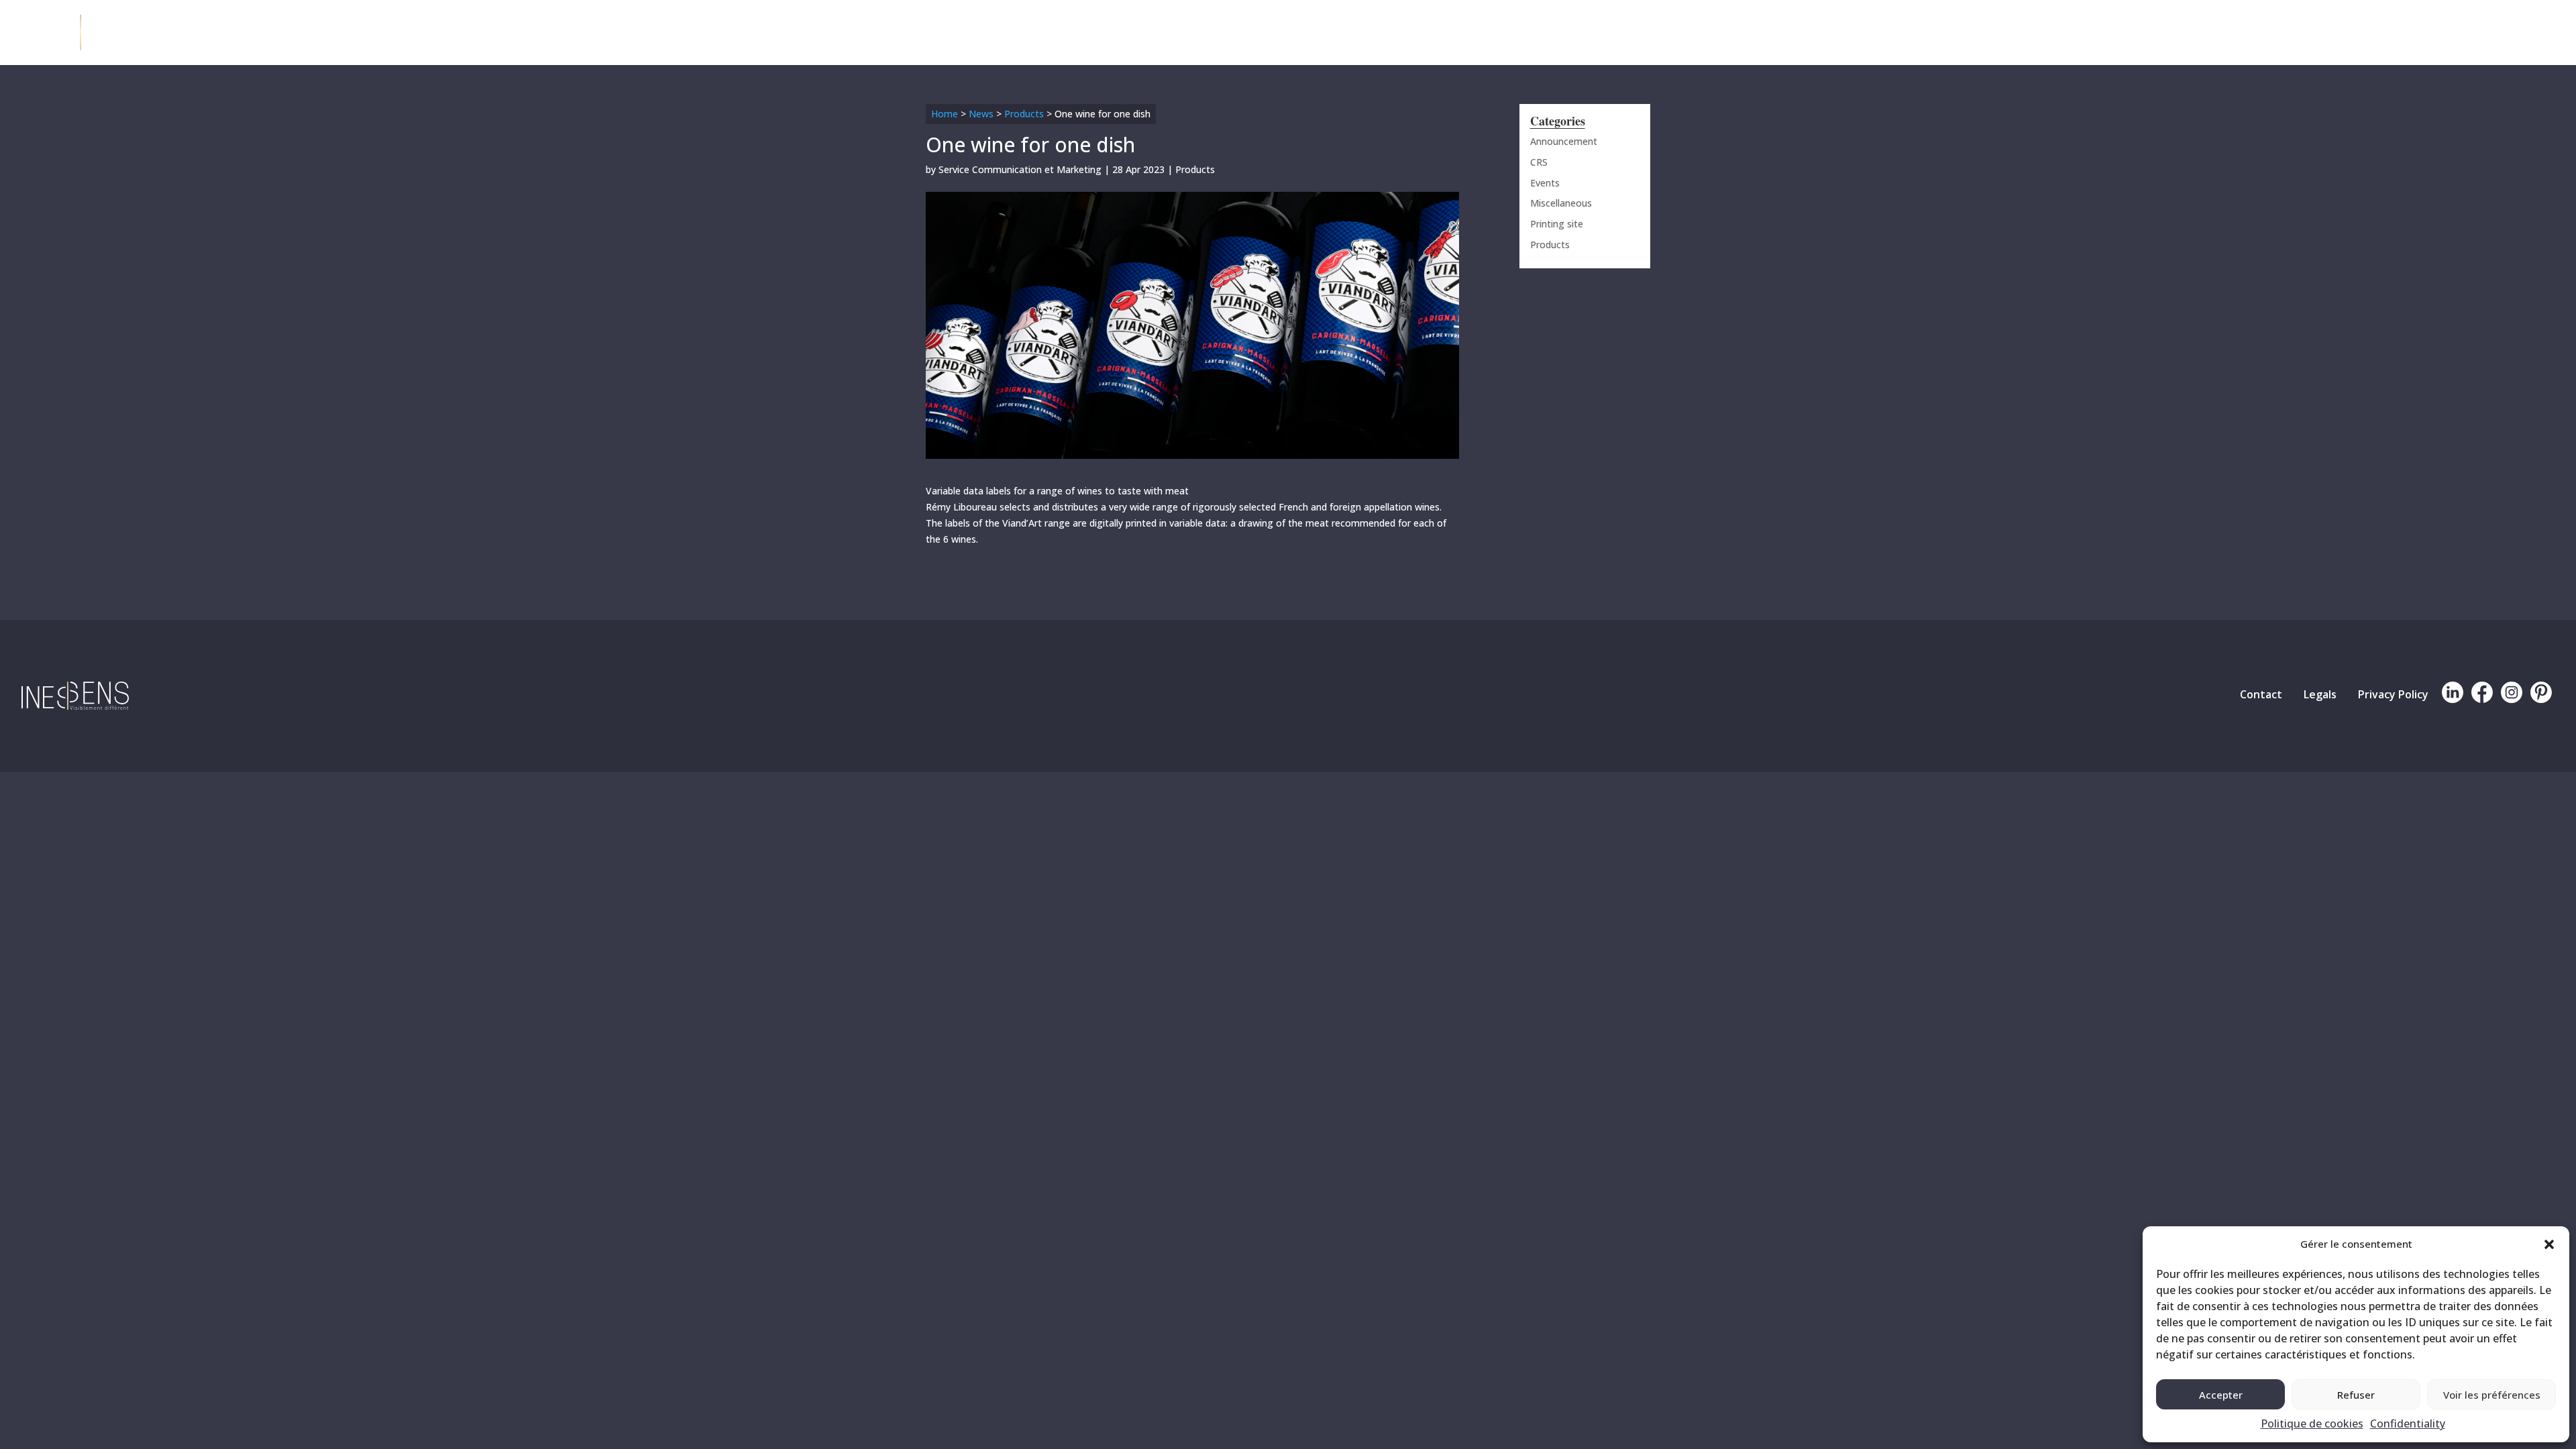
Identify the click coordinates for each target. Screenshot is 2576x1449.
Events (1545, 183)
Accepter (2221, 1395)
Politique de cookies (2312, 1424)
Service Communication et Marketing (1020, 169)
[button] (2549, 1244)
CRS (1539, 162)
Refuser (2356, 1395)
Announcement (1564, 141)
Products (1024, 114)
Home (945, 114)
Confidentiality (2408, 1424)
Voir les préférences (2492, 1395)
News (981, 114)
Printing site (1557, 224)
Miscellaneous (1561, 203)
